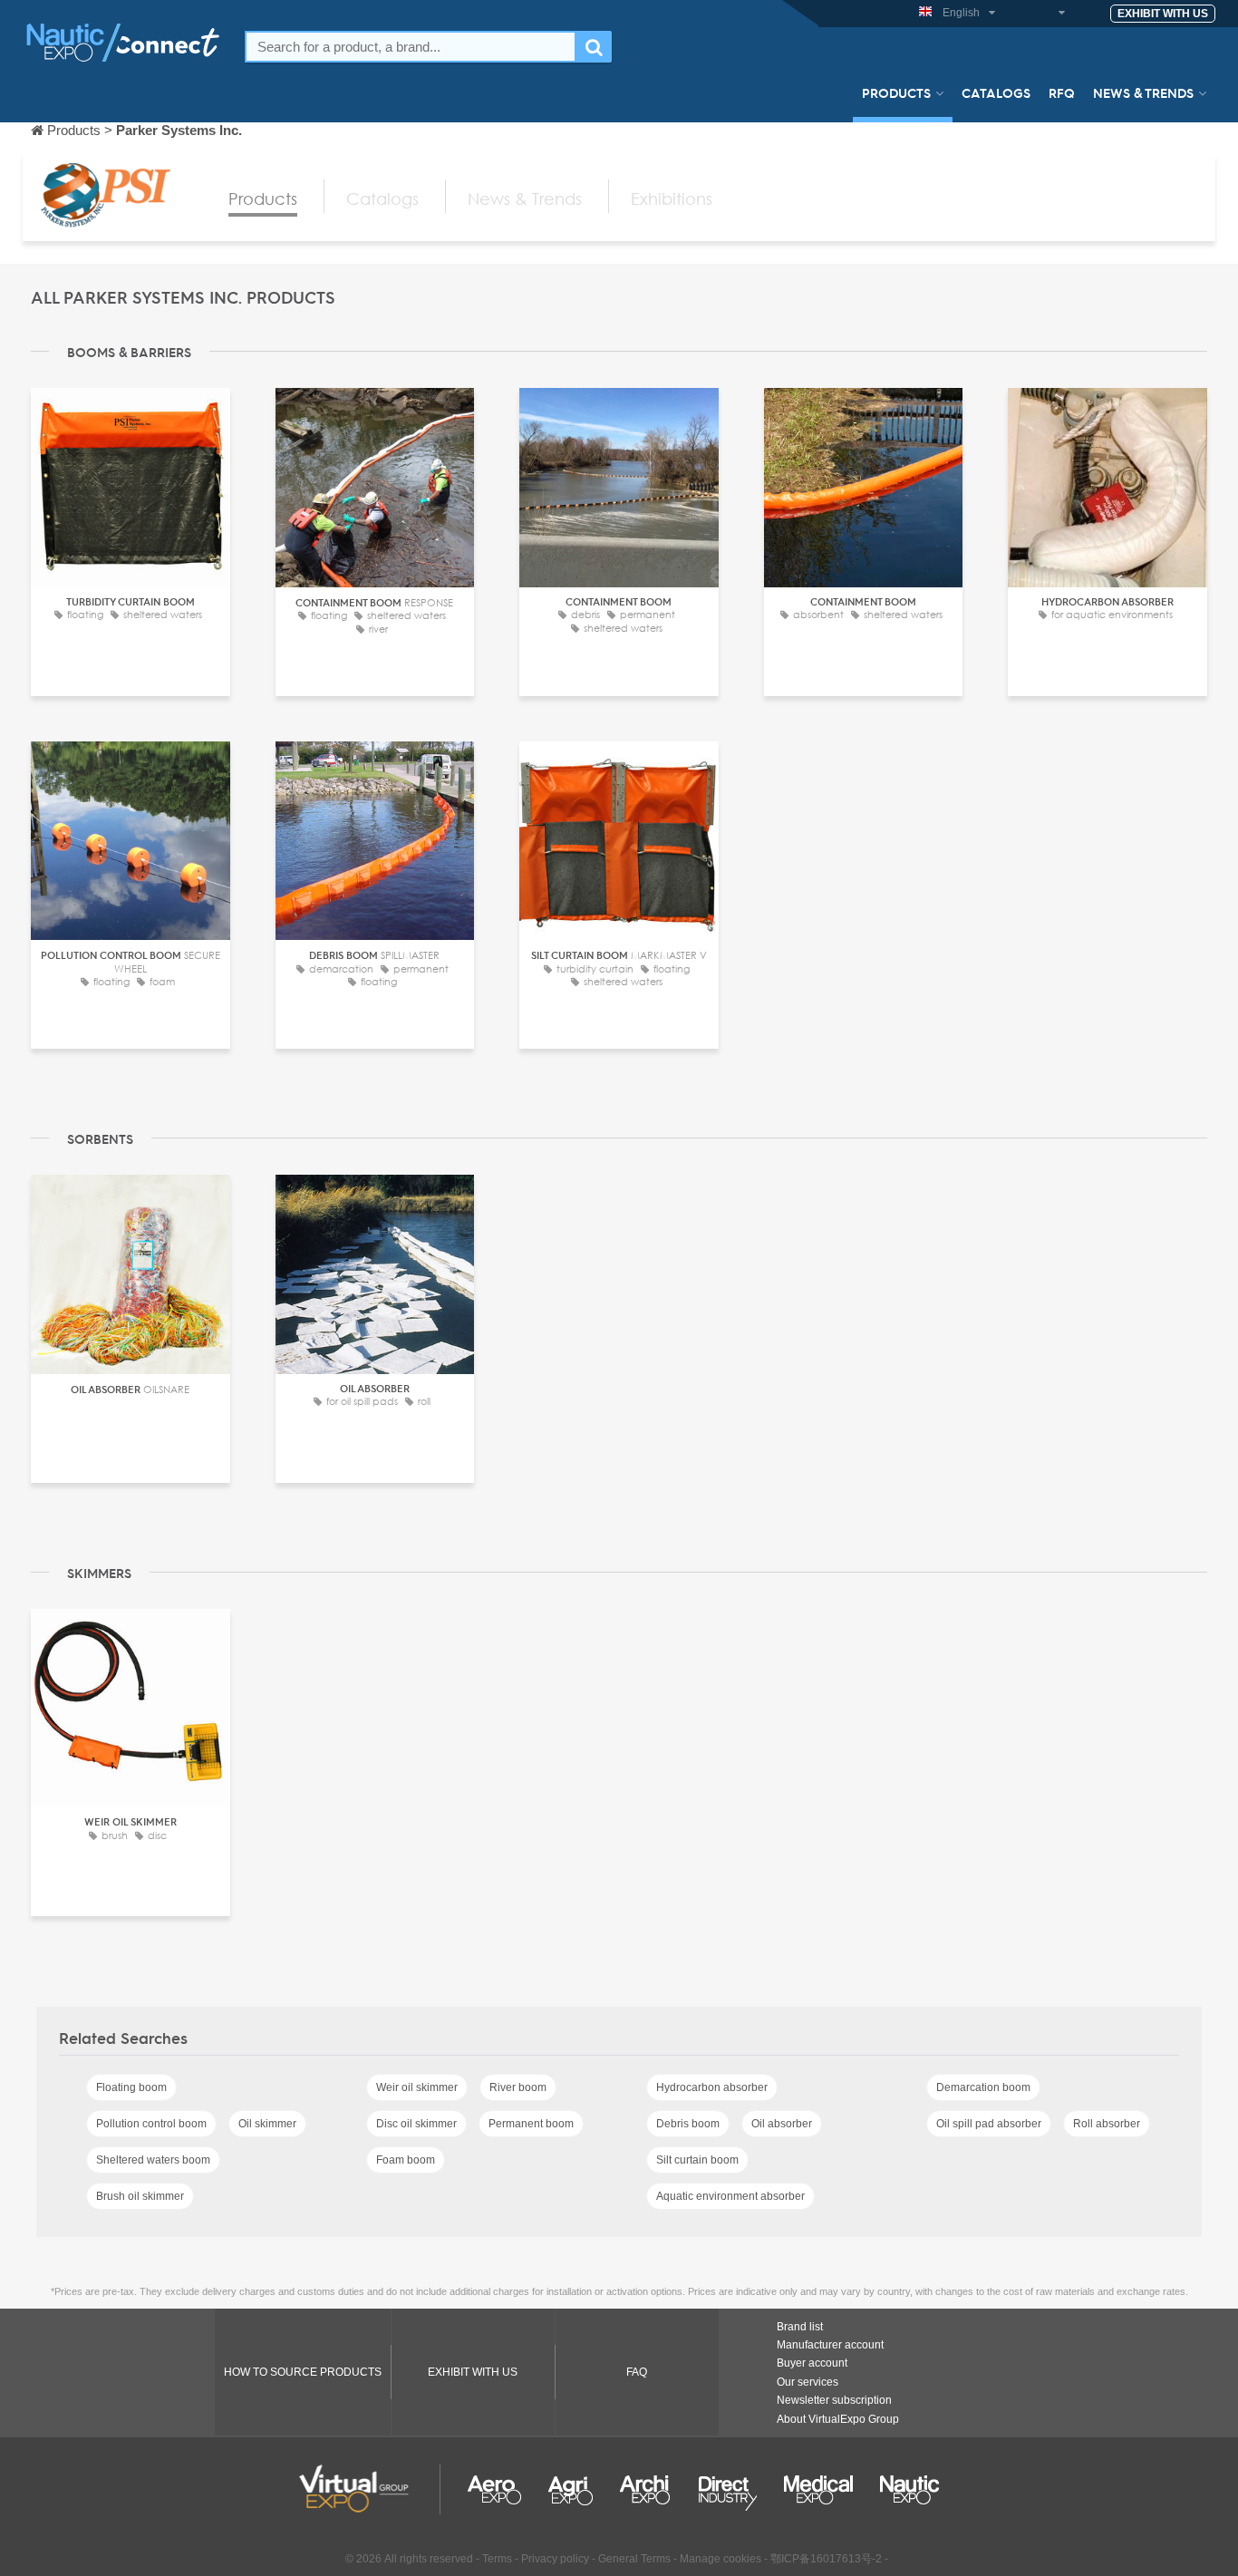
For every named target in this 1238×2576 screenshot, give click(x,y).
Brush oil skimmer (140, 2196)
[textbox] (411, 47)
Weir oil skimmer (417, 2087)
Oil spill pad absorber (989, 2124)
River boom (518, 2087)
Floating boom (131, 2087)
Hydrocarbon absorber (712, 2087)
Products (896, 92)
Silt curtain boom (697, 2160)
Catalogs (996, 92)
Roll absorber (1107, 2124)
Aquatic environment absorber (730, 2196)
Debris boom (688, 2124)
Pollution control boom (151, 2124)
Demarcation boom (983, 2087)
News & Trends (1143, 92)
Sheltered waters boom (153, 2160)
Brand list (800, 2327)
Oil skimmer (267, 2124)
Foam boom (406, 2160)
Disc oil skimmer (416, 2124)
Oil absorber (782, 2124)
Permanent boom (531, 2124)
